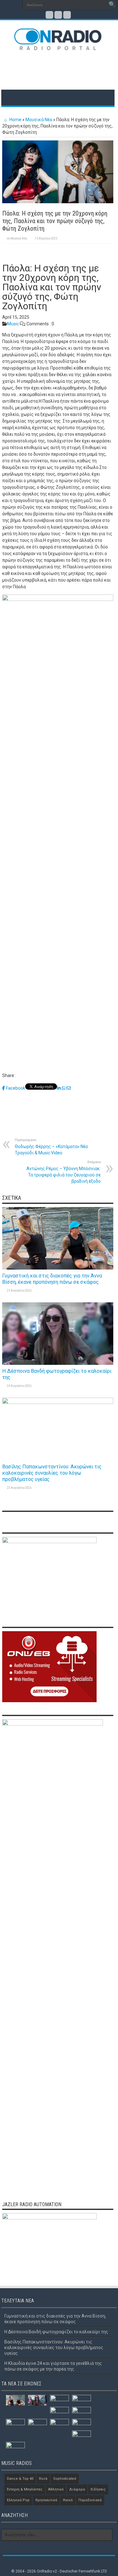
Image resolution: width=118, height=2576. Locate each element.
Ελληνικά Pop (18, 2500)
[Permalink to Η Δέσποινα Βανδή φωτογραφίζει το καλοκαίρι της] (58, 1363)
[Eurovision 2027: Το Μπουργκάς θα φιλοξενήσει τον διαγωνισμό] (81, 2424)
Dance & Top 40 (20, 2479)
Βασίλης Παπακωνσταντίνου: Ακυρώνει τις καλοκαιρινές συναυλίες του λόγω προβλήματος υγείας (52, 1473)
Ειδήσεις (98, 2489)
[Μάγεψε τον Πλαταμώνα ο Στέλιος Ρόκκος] (15, 2425)
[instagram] (67, 15)
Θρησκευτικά (46, 2500)
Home (15, 120)
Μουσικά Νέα (39, 120)
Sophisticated (65, 2479)
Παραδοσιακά (90, 2500)
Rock (43, 2479)
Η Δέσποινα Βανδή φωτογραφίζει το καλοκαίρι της (56, 2332)
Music (13, 324)
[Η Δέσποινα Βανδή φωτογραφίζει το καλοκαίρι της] (37, 2400)
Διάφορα (77, 2489)
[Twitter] (58, 15)
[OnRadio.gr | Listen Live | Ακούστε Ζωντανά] (58, 46)
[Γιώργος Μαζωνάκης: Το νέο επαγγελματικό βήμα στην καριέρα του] (15, 2448)
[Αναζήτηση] (112, 5)
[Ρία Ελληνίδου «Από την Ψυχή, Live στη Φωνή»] (59, 2412)
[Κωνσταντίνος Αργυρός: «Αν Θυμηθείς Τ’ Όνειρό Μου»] (37, 2424)
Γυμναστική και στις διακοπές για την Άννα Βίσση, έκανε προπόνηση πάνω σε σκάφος (52, 1279)
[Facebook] (49, 15)
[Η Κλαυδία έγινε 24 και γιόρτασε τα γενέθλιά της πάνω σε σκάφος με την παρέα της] (81, 2400)
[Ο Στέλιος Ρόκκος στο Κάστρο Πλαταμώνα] (81, 2436)
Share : (9, 1075)
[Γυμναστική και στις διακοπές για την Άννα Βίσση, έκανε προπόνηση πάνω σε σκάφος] (15, 2400)
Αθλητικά (56, 2489)
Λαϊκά (68, 2500)
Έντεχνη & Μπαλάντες (25, 2489)
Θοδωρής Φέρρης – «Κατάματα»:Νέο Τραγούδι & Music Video (51, 1147)
